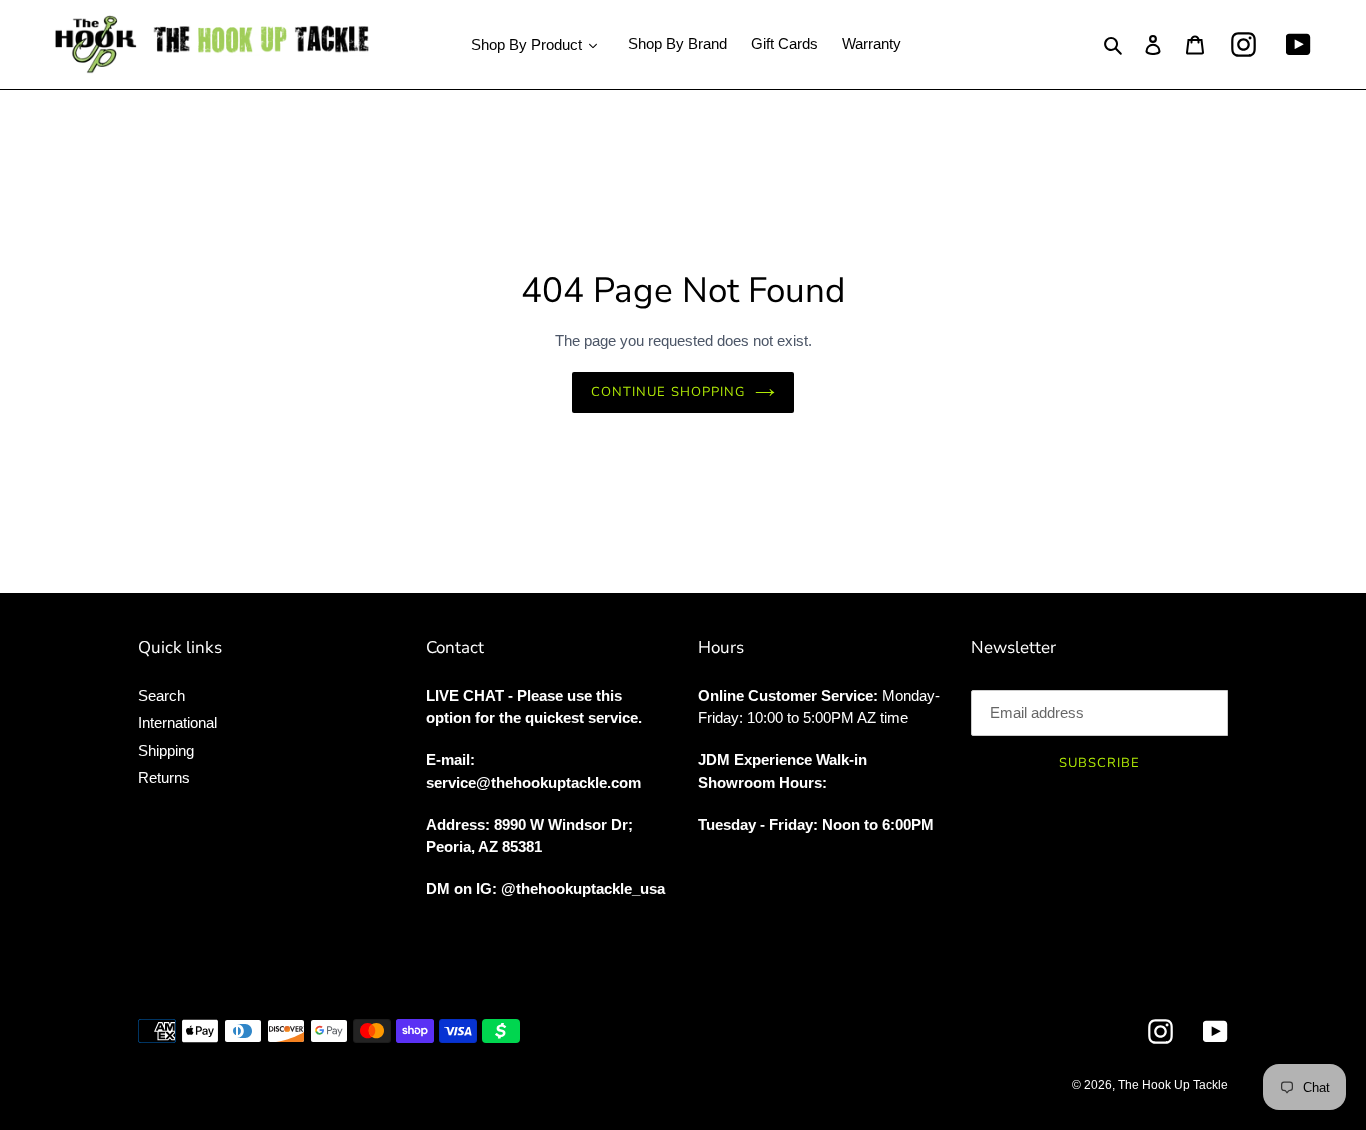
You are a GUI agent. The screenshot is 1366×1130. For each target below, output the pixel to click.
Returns (164, 777)
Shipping (166, 750)
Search (161, 695)
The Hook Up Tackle (1173, 1085)
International (177, 722)
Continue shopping (668, 392)
